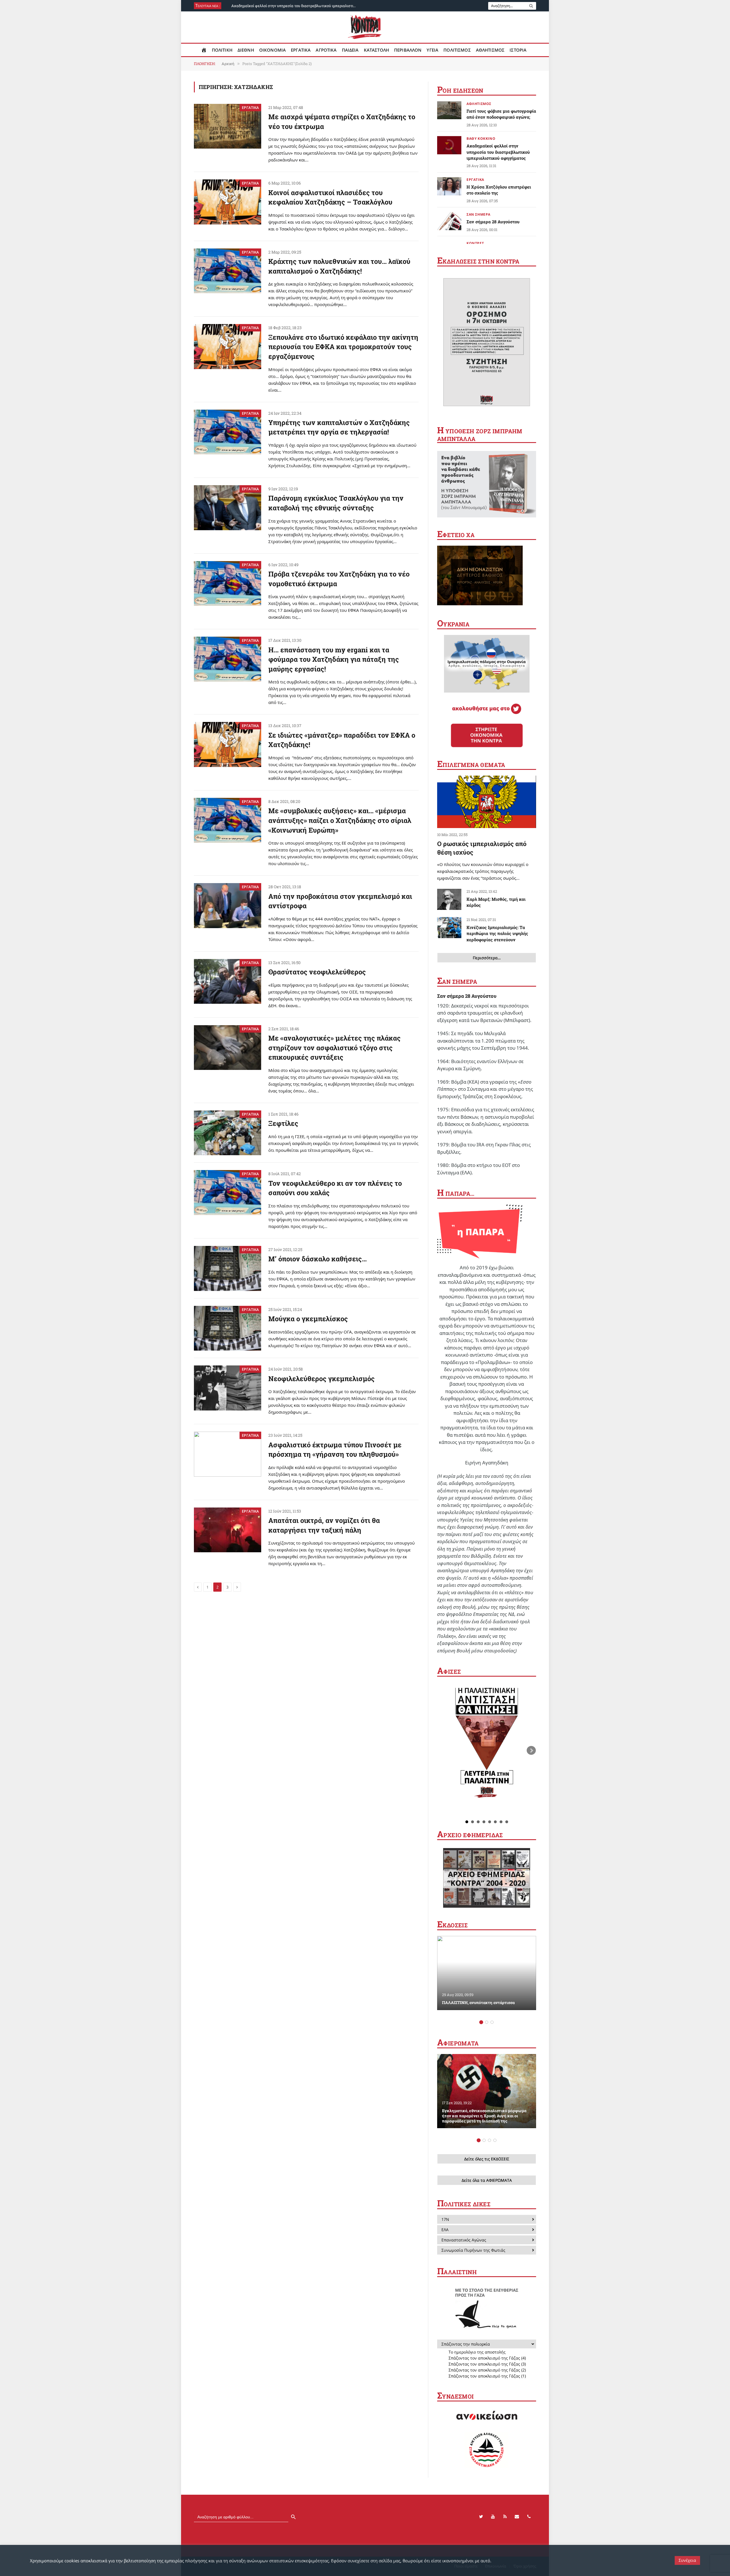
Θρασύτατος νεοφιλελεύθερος (317, 972)
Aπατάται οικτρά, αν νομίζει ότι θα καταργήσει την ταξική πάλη (324, 1525)
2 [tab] (487, 2022)
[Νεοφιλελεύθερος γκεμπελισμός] (228, 1388)
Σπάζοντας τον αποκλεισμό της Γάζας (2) (487, 2370)
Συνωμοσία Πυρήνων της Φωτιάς (473, 2250)
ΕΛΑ (445, 2230)
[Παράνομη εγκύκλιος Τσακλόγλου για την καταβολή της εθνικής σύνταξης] (228, 508)
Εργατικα (301, 50)
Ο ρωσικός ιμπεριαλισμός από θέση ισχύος (482, 848)
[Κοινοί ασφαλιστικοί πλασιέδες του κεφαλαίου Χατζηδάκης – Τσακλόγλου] (228, 202)
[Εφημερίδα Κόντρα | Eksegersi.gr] (365, 27)
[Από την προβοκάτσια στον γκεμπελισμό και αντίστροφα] (228, 906)
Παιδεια (350, 50)
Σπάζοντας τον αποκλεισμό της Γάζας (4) (487, 2358)
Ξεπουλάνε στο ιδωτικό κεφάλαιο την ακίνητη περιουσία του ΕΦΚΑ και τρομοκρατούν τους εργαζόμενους (343, 347)
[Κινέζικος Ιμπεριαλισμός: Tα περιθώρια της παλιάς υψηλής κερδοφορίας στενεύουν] (449, 928)
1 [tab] (481, 2022)
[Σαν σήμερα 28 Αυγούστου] (449, 221)
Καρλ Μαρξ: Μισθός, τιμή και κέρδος (496, 902)
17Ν (445, 2219)
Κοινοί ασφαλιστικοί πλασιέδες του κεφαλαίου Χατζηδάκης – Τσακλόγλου (330, 197)
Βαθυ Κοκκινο (481, 138)
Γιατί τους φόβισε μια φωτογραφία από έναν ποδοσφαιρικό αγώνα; (501, 114)
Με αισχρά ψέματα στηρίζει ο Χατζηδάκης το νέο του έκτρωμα (342, 122)
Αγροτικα (326, 50)
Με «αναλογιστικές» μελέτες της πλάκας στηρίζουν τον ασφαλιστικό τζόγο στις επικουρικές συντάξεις (334, 1048)
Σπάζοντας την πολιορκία (466, 2344)
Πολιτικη (222, 50)
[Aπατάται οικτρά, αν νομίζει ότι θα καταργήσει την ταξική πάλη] (228, 1530)
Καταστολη (376, 50)
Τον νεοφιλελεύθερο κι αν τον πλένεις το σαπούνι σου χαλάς (335, 1188)
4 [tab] (495, 2140)
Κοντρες (475, 243)
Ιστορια (518, 50)
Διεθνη (246, 50)
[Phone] (529, 2517)
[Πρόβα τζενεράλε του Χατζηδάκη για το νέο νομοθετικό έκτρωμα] (228, 584)
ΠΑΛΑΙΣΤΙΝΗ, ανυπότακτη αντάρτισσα (478, 2003)
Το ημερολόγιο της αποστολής (477, 2352)
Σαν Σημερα (478, 214)
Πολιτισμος (457, 50)
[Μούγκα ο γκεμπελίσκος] (228, 1328)
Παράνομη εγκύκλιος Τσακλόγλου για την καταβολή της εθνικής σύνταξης (336, 503)
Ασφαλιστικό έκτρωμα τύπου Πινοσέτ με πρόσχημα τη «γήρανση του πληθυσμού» (335, 1450)
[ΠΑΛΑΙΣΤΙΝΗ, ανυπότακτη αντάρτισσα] (487, 1973)
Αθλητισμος (490, 50)
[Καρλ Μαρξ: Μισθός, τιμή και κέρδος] (449, 899)
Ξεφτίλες (283, 1123)
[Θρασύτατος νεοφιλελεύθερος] (228, 982)
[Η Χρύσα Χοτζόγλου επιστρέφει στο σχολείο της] (449, 186)
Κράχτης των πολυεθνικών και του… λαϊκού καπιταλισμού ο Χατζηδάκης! (339, 266)
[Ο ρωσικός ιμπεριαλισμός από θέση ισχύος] (487, 802)
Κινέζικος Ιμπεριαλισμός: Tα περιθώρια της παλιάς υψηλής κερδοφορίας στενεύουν (497, 933)
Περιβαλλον (408, 50)
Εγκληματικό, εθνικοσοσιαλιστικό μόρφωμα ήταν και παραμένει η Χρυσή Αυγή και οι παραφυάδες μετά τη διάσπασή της (484, 2116)
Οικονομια (272, 50)
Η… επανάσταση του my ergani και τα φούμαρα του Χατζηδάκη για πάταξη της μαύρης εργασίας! (334, 659)
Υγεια (432, 50)
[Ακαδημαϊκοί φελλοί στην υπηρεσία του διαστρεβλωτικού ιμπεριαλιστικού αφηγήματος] (449, 145)
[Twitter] (481, 2517)
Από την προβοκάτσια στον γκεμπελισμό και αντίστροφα (340, 901)
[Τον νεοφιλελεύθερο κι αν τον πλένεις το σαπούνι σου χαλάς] (228, 1193)
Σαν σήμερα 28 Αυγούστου (493, 222)
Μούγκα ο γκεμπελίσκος (308, 1319)
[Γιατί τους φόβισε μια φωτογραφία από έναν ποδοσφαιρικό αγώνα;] (449, 110)
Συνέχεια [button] (687, 2560)
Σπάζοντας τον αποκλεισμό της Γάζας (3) (487, 2364)
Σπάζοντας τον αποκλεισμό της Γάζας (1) (487, 2376)
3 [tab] (492, 2022)
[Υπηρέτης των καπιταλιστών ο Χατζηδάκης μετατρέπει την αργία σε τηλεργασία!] (228, 432)
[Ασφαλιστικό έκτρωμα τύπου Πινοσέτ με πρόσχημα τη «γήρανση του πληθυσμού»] (228, 1454)
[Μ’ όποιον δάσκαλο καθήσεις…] (228, 1268)
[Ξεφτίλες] (228, 1133)
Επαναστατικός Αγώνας (464, 2240)
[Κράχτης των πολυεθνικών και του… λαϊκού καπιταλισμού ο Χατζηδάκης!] (228, 271)
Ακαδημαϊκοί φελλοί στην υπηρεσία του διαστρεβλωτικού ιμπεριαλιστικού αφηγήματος (295, 6)
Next (531, 1751)
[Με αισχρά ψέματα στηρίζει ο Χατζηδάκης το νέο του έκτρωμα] (228, 126)
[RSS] (505, 2517)
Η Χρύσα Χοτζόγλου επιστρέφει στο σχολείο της (499, 190)
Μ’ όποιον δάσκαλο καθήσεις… (318, 1259)
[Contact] (517, 2517)
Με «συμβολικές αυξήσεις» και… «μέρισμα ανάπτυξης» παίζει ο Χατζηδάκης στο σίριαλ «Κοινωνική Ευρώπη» (340, 820)
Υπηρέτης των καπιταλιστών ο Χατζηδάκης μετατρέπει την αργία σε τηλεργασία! (339, 427)
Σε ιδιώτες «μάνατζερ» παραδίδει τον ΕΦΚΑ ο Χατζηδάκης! (342, 740)
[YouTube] (493, 2517)
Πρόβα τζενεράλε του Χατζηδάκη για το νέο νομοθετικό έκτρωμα (339, 579)
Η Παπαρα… (456, 1193)
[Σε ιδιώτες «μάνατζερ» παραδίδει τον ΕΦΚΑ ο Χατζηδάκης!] (228, 744)
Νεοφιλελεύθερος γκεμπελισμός (322, 1379)
